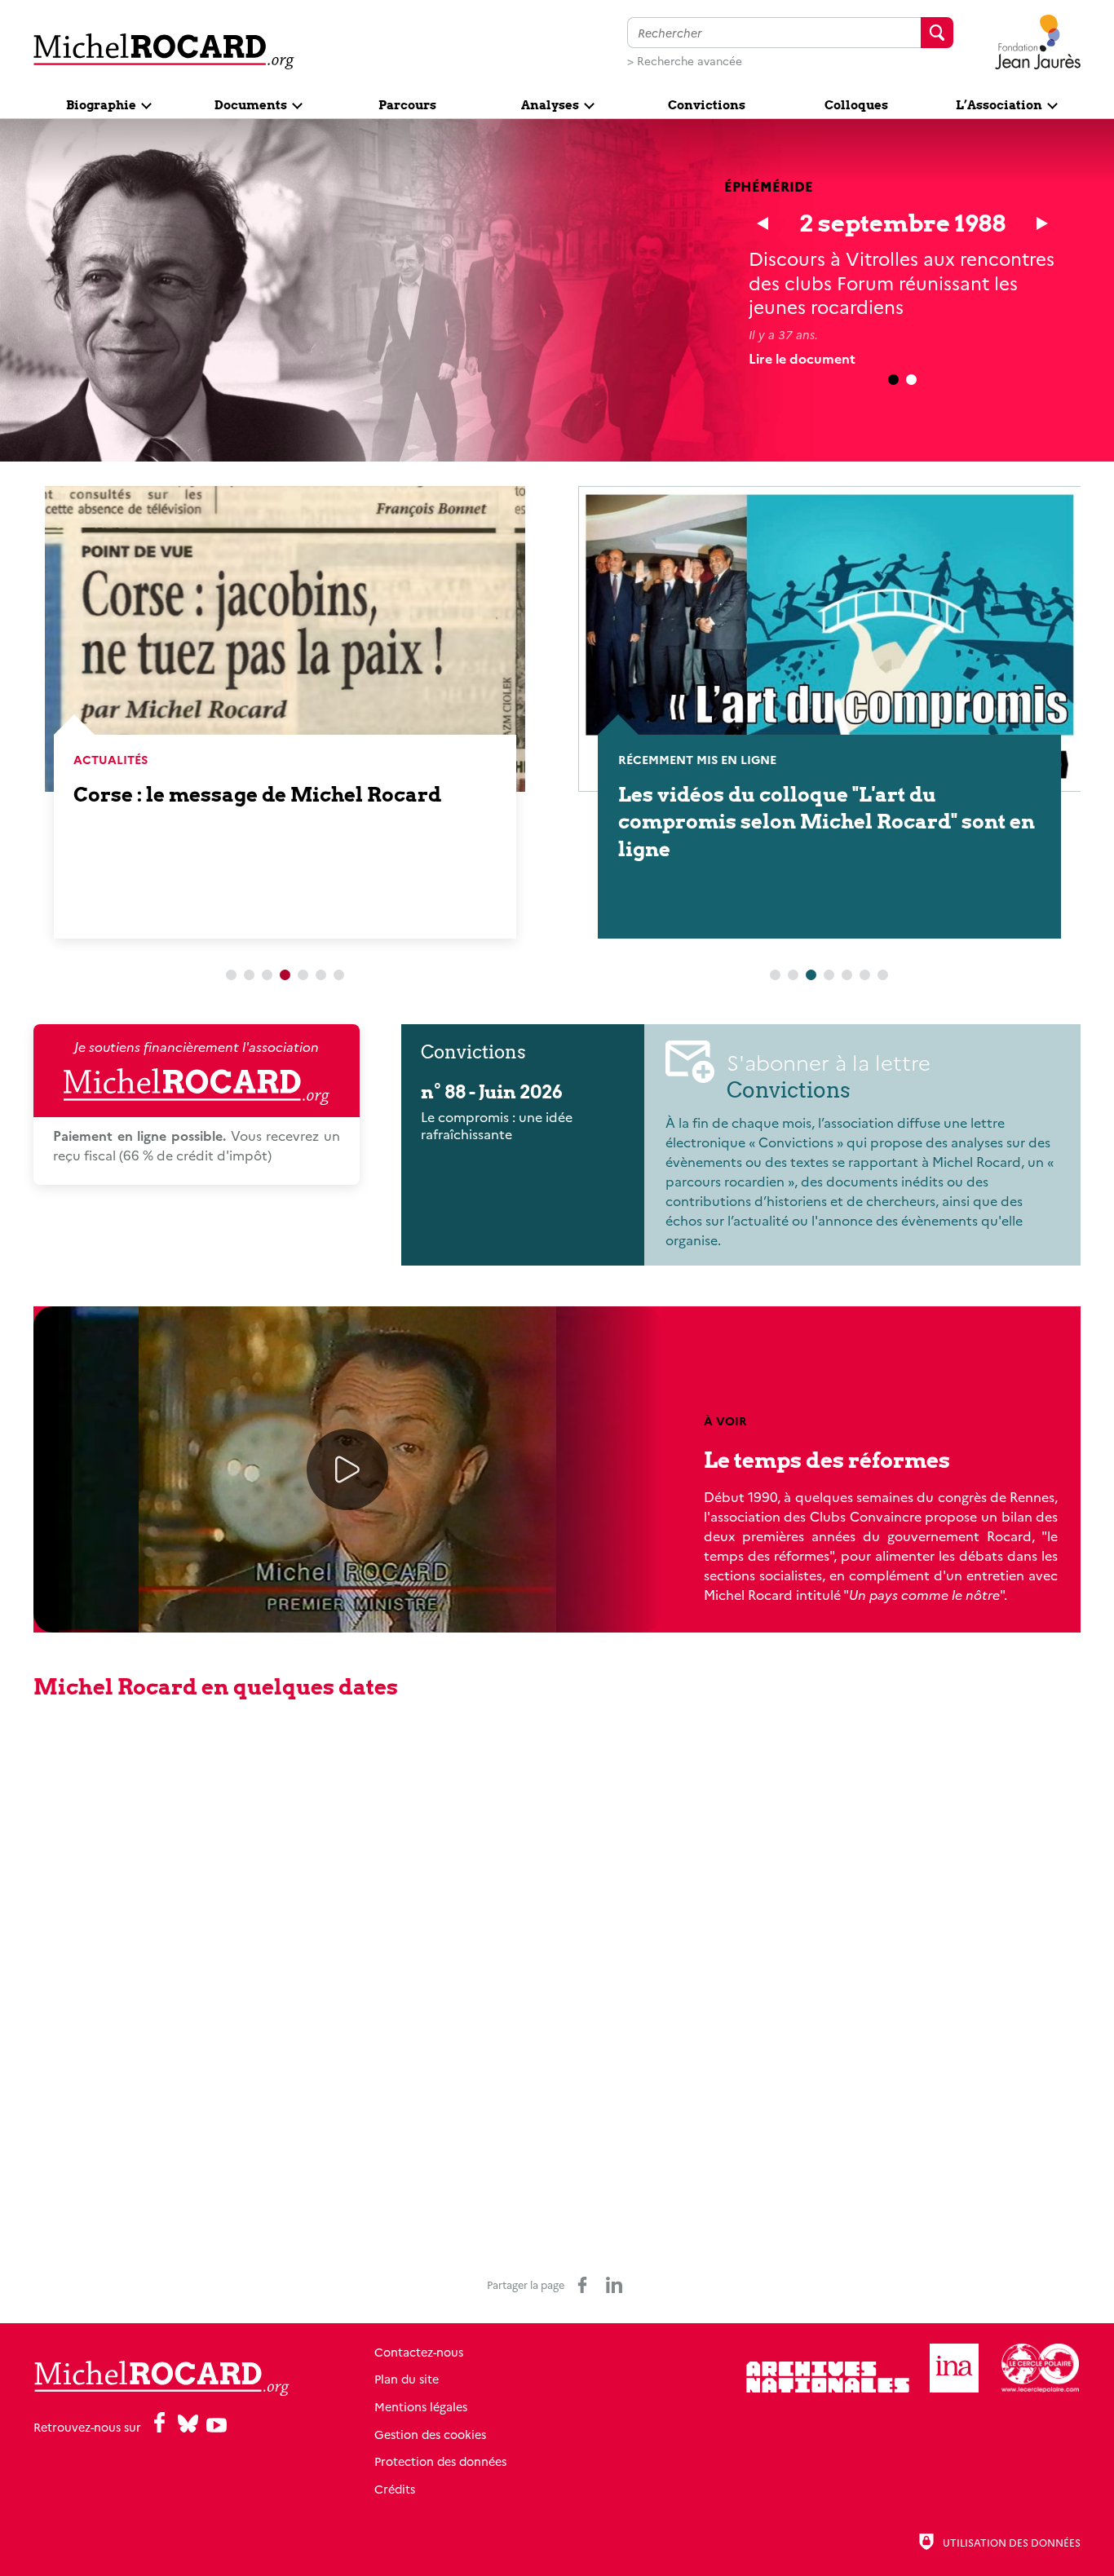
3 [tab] (267, 975)
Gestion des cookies (430, 2434)
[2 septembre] (1042, 223)
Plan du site (407, 2379)
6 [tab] (320, 975)
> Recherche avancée (685, 60)
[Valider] (937, 33)
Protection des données (440, 2461)
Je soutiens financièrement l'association (197, 1046)
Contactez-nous (419, 2352)
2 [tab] (912, 380)
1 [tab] (231, 975)
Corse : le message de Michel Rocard (257, 795)
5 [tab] (303, 975)
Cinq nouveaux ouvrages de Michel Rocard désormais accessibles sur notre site (821, 822)
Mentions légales (421, 2406)
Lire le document (802, 358)
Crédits (395, 2489)
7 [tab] (338, 975)
